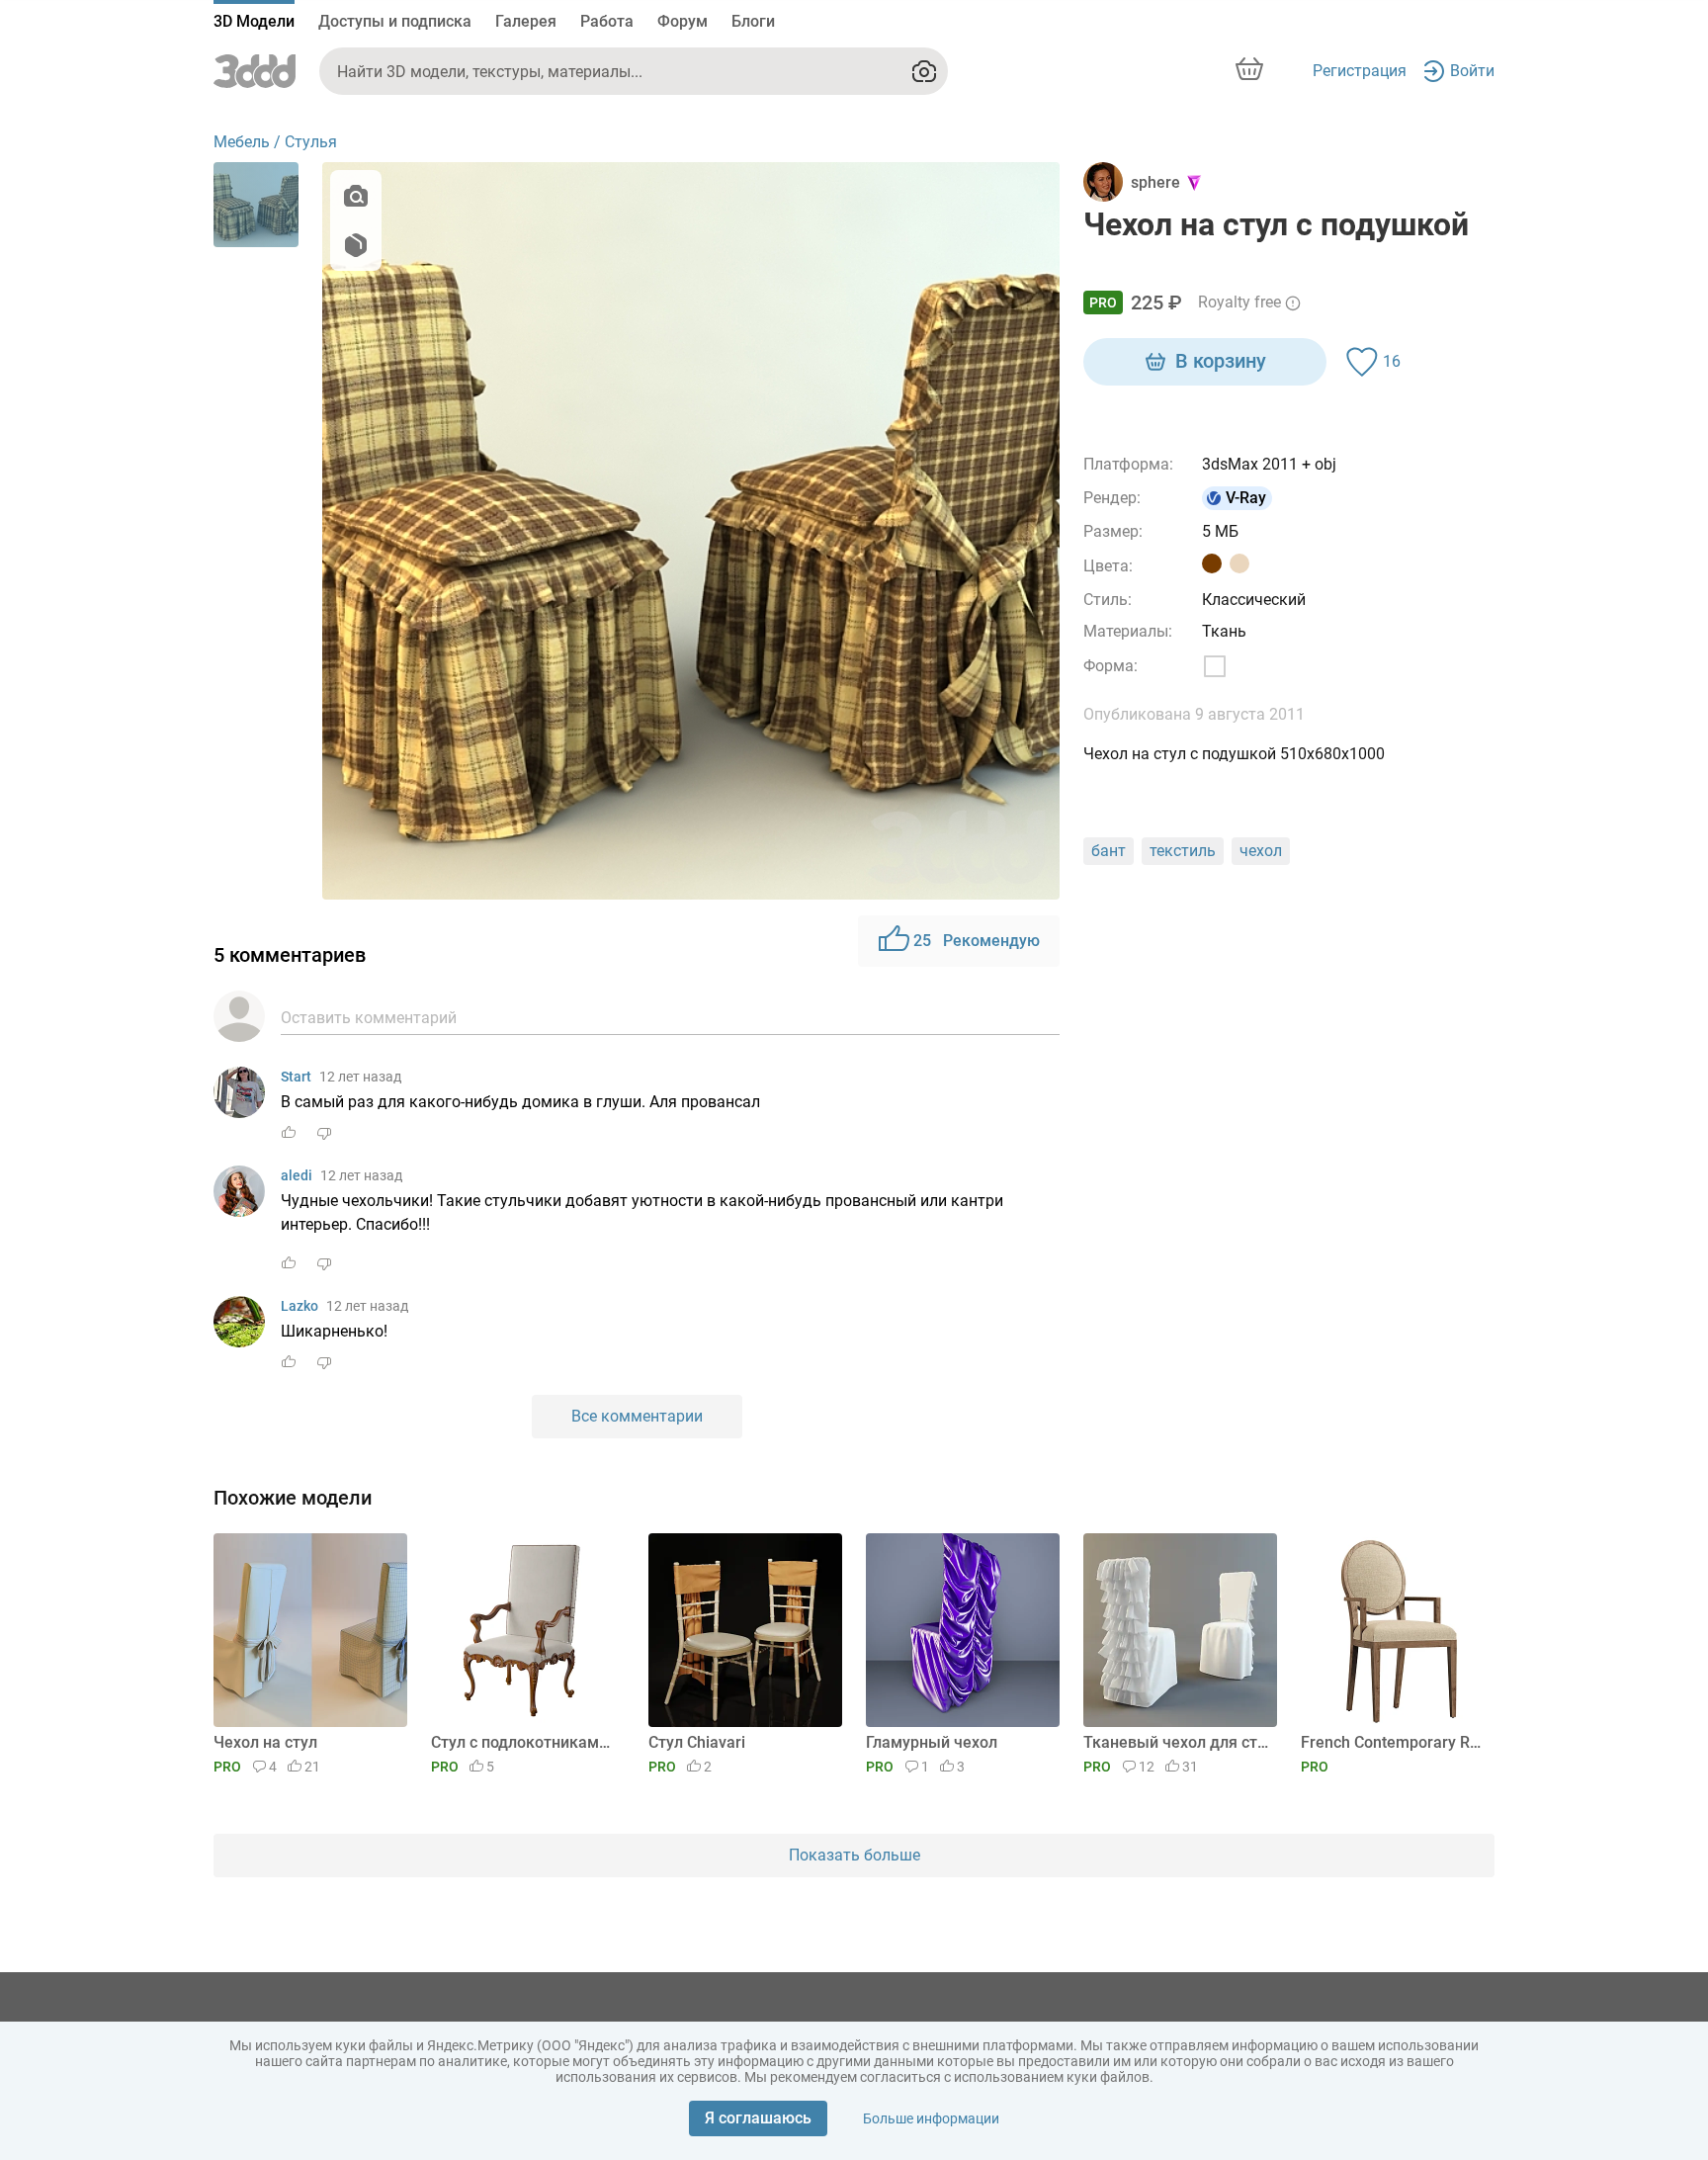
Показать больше (854, 1855)
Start (296, 1077)
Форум (683, 21)
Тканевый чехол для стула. (1177, 1742)
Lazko (299, 1306)
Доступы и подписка (395, 21)
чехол (1261, 851)
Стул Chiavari (697, 1742)
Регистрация (1360, 71)
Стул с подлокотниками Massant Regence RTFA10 (524, 1742)
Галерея (526, 21)
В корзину (1221, 361)
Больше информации (931, 2118)
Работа (607, 21)
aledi (297, 1175)
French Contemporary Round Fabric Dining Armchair (1394, 1742)
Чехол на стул (265, 1742)
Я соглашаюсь (758, 2118)
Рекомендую (977, 941)
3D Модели (254, 21)
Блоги (753, 21)
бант (1109, 851)
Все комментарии (637, 1416)
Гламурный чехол (932, 1742)
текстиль (1183, 851)
